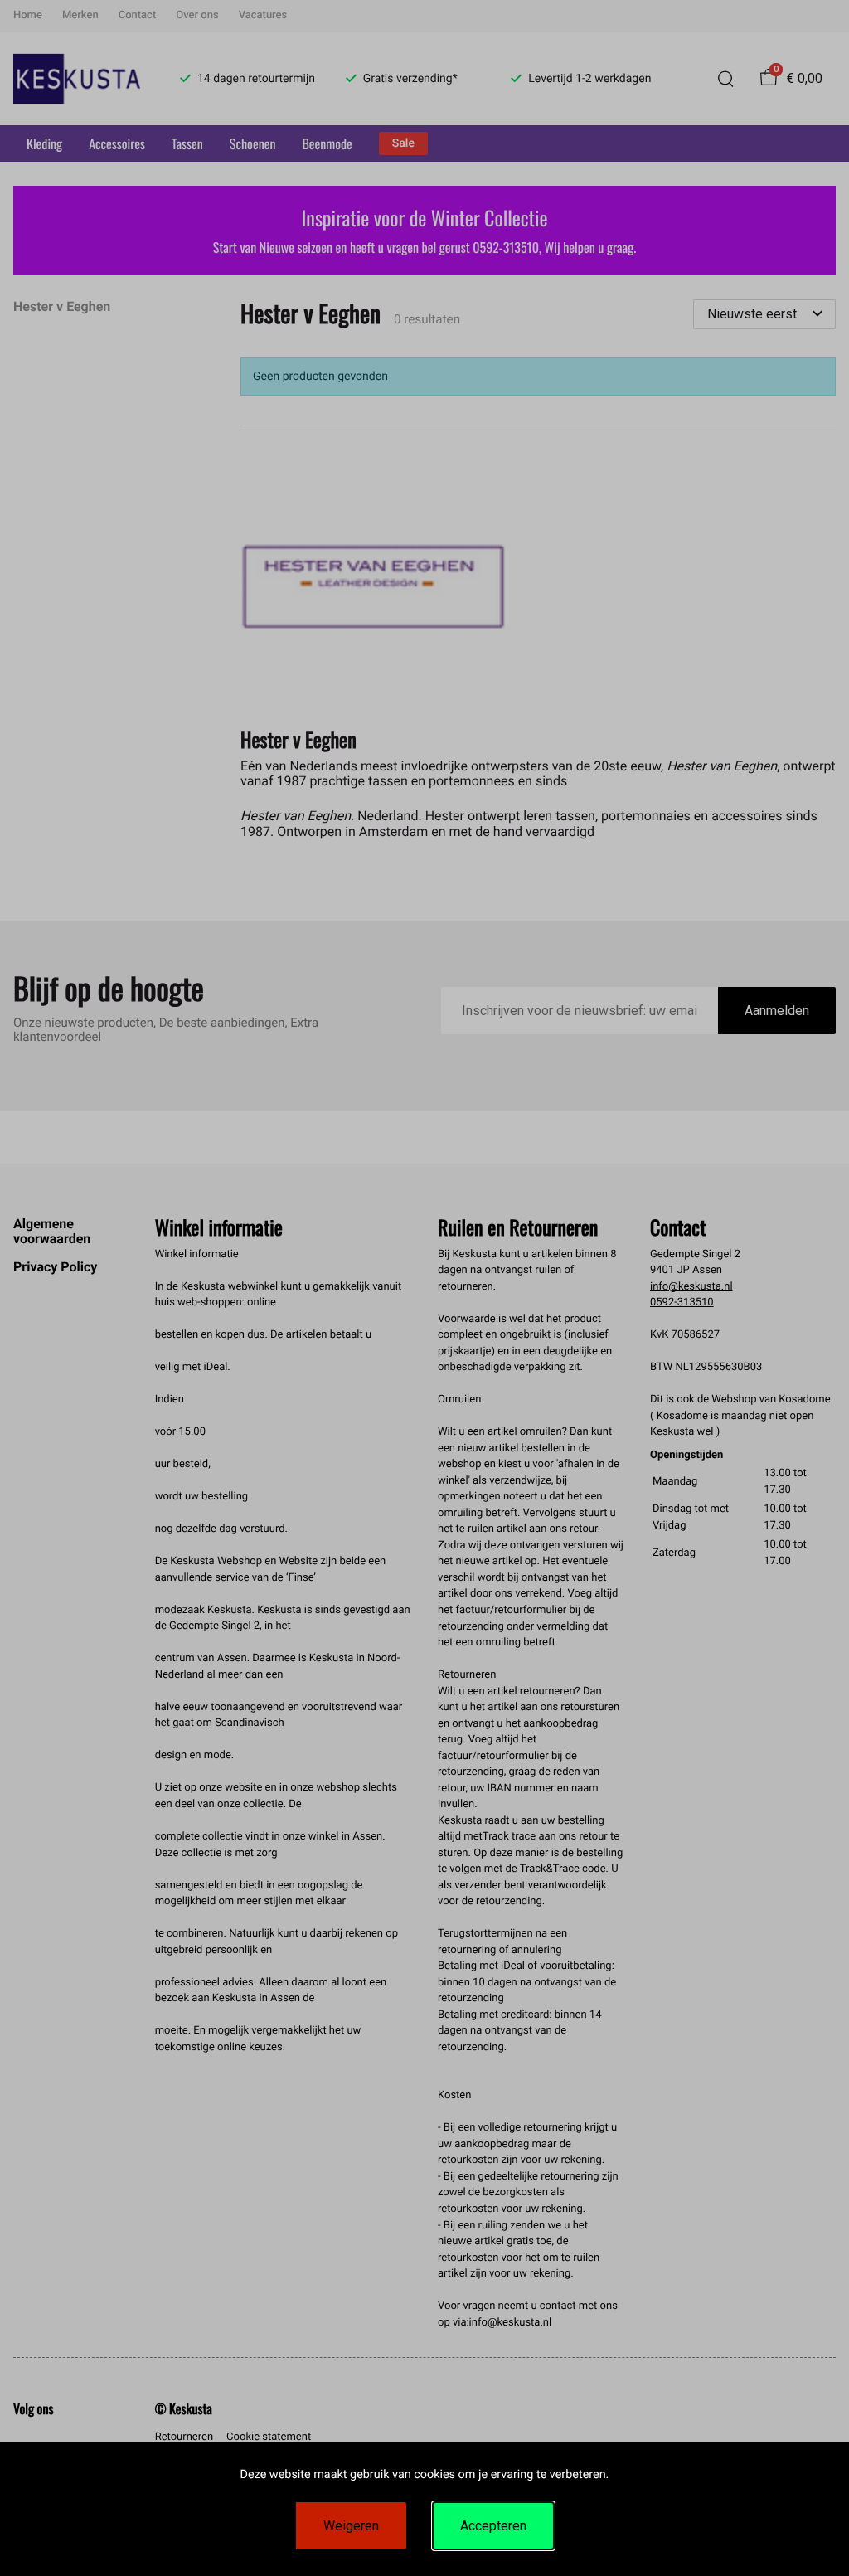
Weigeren (351, 2526)
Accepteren (493, 2526)
